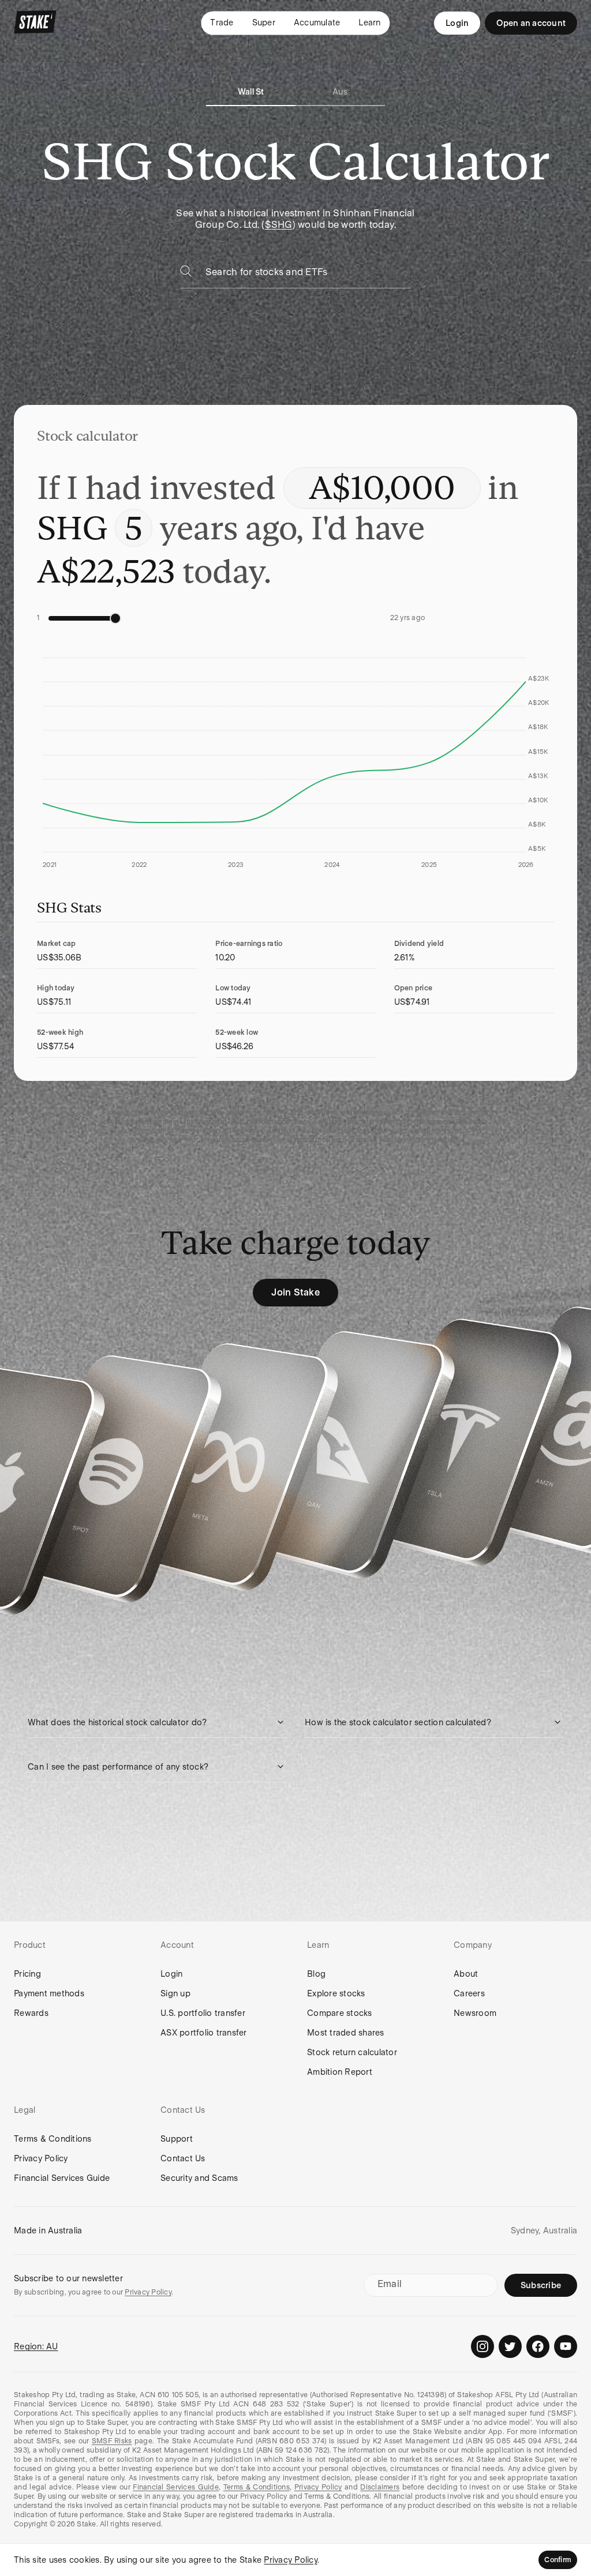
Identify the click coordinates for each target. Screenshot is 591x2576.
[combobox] (308, 275)
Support (177, 2139)
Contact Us (183, 2158)
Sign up (175, 1993)
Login (457, 23)
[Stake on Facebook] (538, 2346)
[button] (157, 1722)
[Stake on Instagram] (482, 2346)
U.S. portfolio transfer (203, 2013)
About (466, 1974)
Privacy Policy (41, 2158)
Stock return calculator (352, 2052)
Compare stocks (340, 2013)
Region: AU (36, 2346)
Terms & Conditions (53, 2139)
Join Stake (295, 1292)
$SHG (279, 225)
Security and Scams (199, 2178)
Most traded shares (346, 2033)
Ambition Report (340, 2072)
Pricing (27, 1974)
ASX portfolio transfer (204, 2033)
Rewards (31, 2013)
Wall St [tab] (251, 92)
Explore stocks (336, 1993)
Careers (469, 1993)
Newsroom (475, 2013)
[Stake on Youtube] (566, 2346)
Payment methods (49, 1993)
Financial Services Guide (62, 2178)
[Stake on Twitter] (510, 2346)
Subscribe (541, 2285)
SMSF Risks (112, 2441)
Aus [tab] (340, 92)
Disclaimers (380, 2487)
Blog (316, 1974)
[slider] (115, 618)
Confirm (558, 2560)
